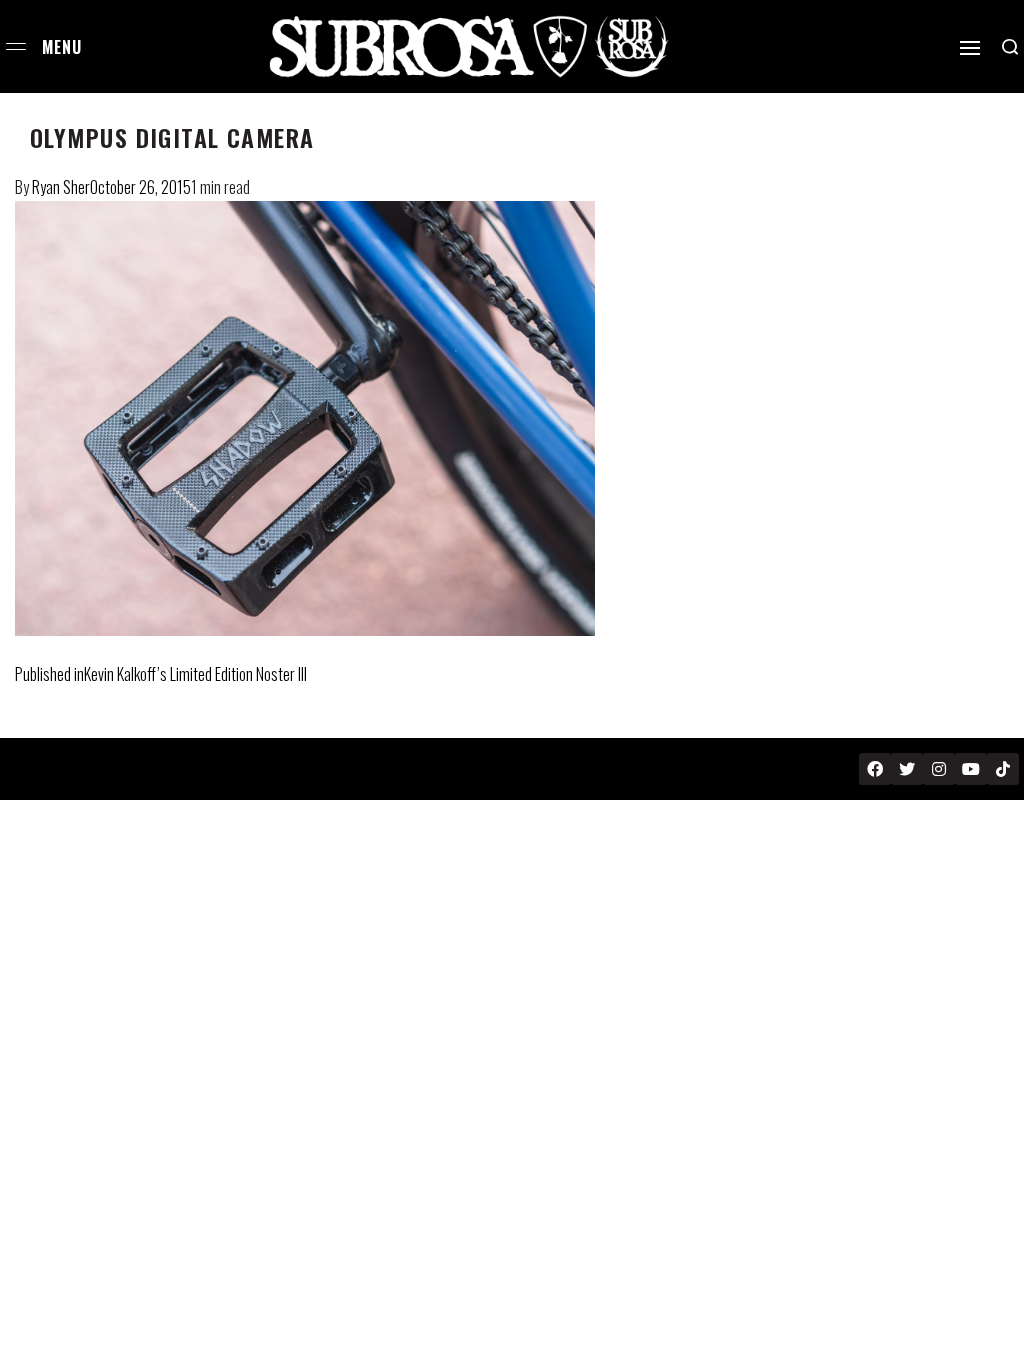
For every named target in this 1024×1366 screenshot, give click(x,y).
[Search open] (1010, 47)
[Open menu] (16, 46)
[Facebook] (875, 769)
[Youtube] (971, 769)
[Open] (970, 48)
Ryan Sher (61, 187)
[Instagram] (939, 769)
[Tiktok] (1003, 769)
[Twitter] (907, 769)
